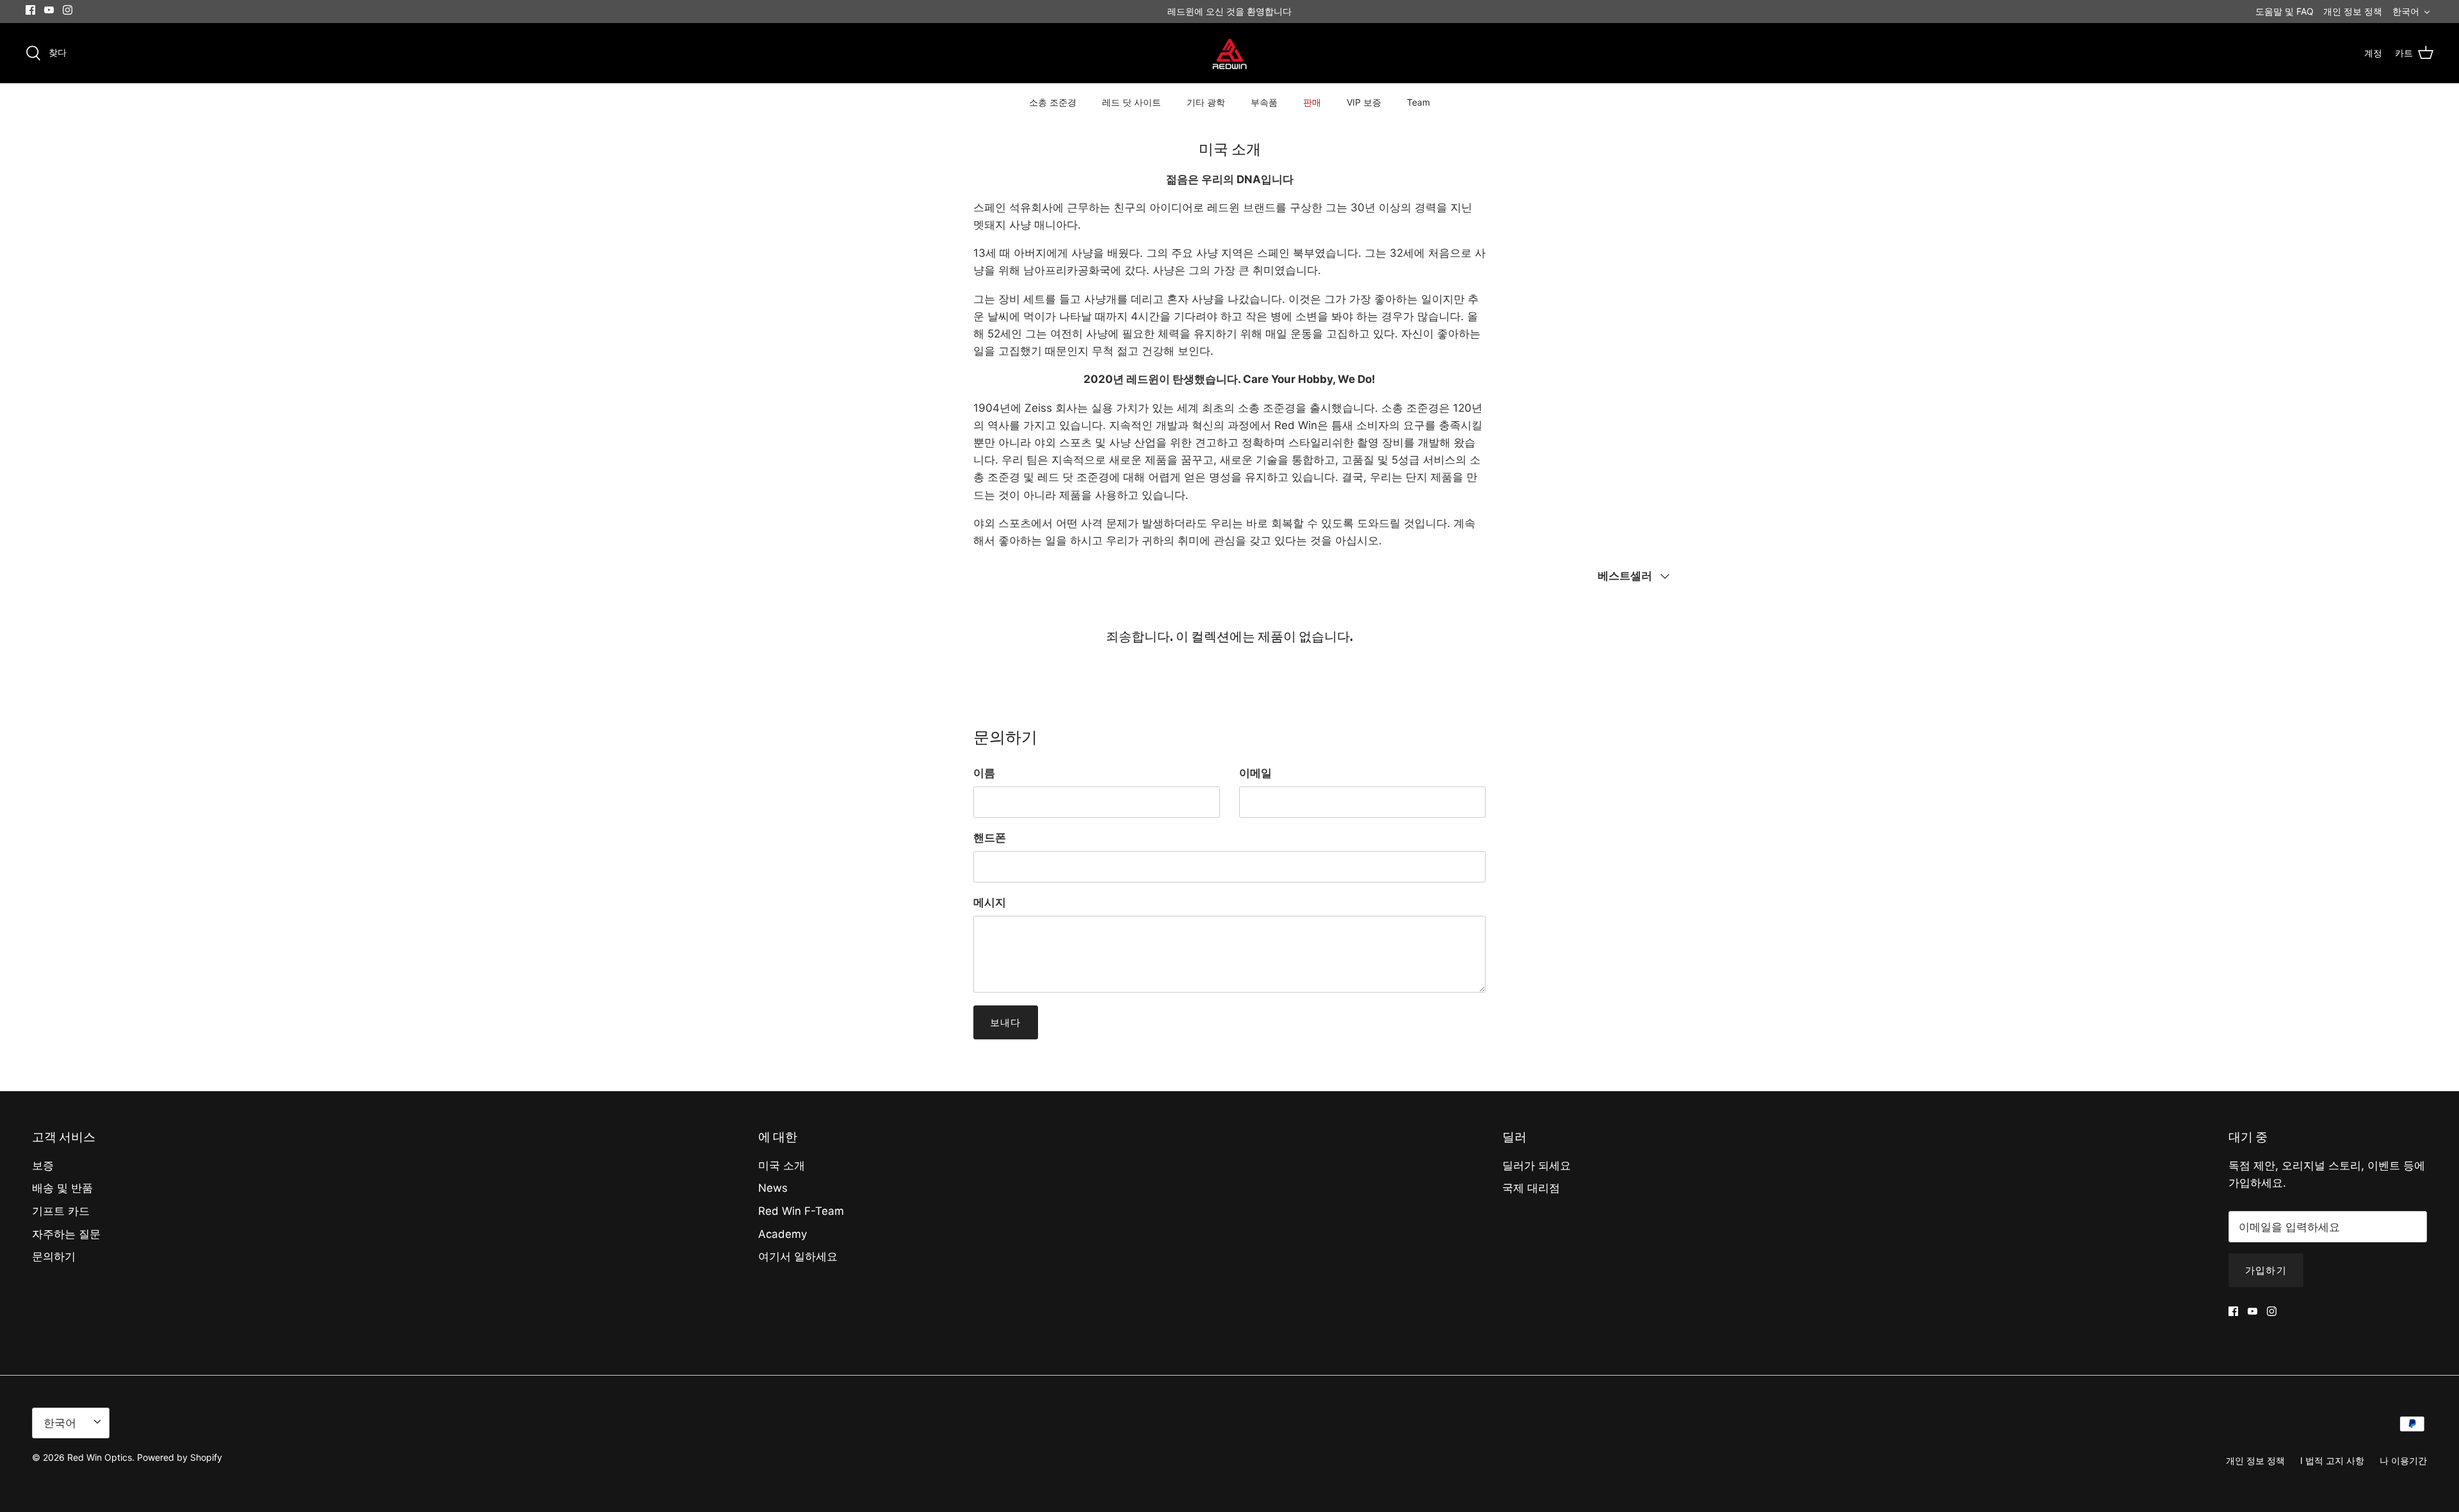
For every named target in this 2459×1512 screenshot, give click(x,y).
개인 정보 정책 (2353, 11)
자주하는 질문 (66, 1234)
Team (1418, 102)
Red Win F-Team (801, 1211)
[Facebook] (30, 10)
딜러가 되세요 (1537, 1166)
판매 (1312, 102)
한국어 (2406, 11)
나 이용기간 (2403, 1460)
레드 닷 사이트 (1132, 102)
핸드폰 (990, 838)
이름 (984, 773)
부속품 (1264, 102)
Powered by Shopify (180, 1457)
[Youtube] (49, 10)
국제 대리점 (1531, 1188)
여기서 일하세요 (798, 1256)
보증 (43, 1166)
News (773, 1188)
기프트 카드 (61, 1211)
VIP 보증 (1364, 102)
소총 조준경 (1053, 102)
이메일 (1255, 773)
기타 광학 (1206, 102)
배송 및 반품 (62, 1188)
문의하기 (54, 1256)
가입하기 (2266, 1270)
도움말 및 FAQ (2285, 11)
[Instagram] (68, 10)
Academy (783, 1234)
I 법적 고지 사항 (2332, 1460)
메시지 (990, 902)
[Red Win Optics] (1230, 53)
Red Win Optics (100, 1457)
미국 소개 (782, 1166)
